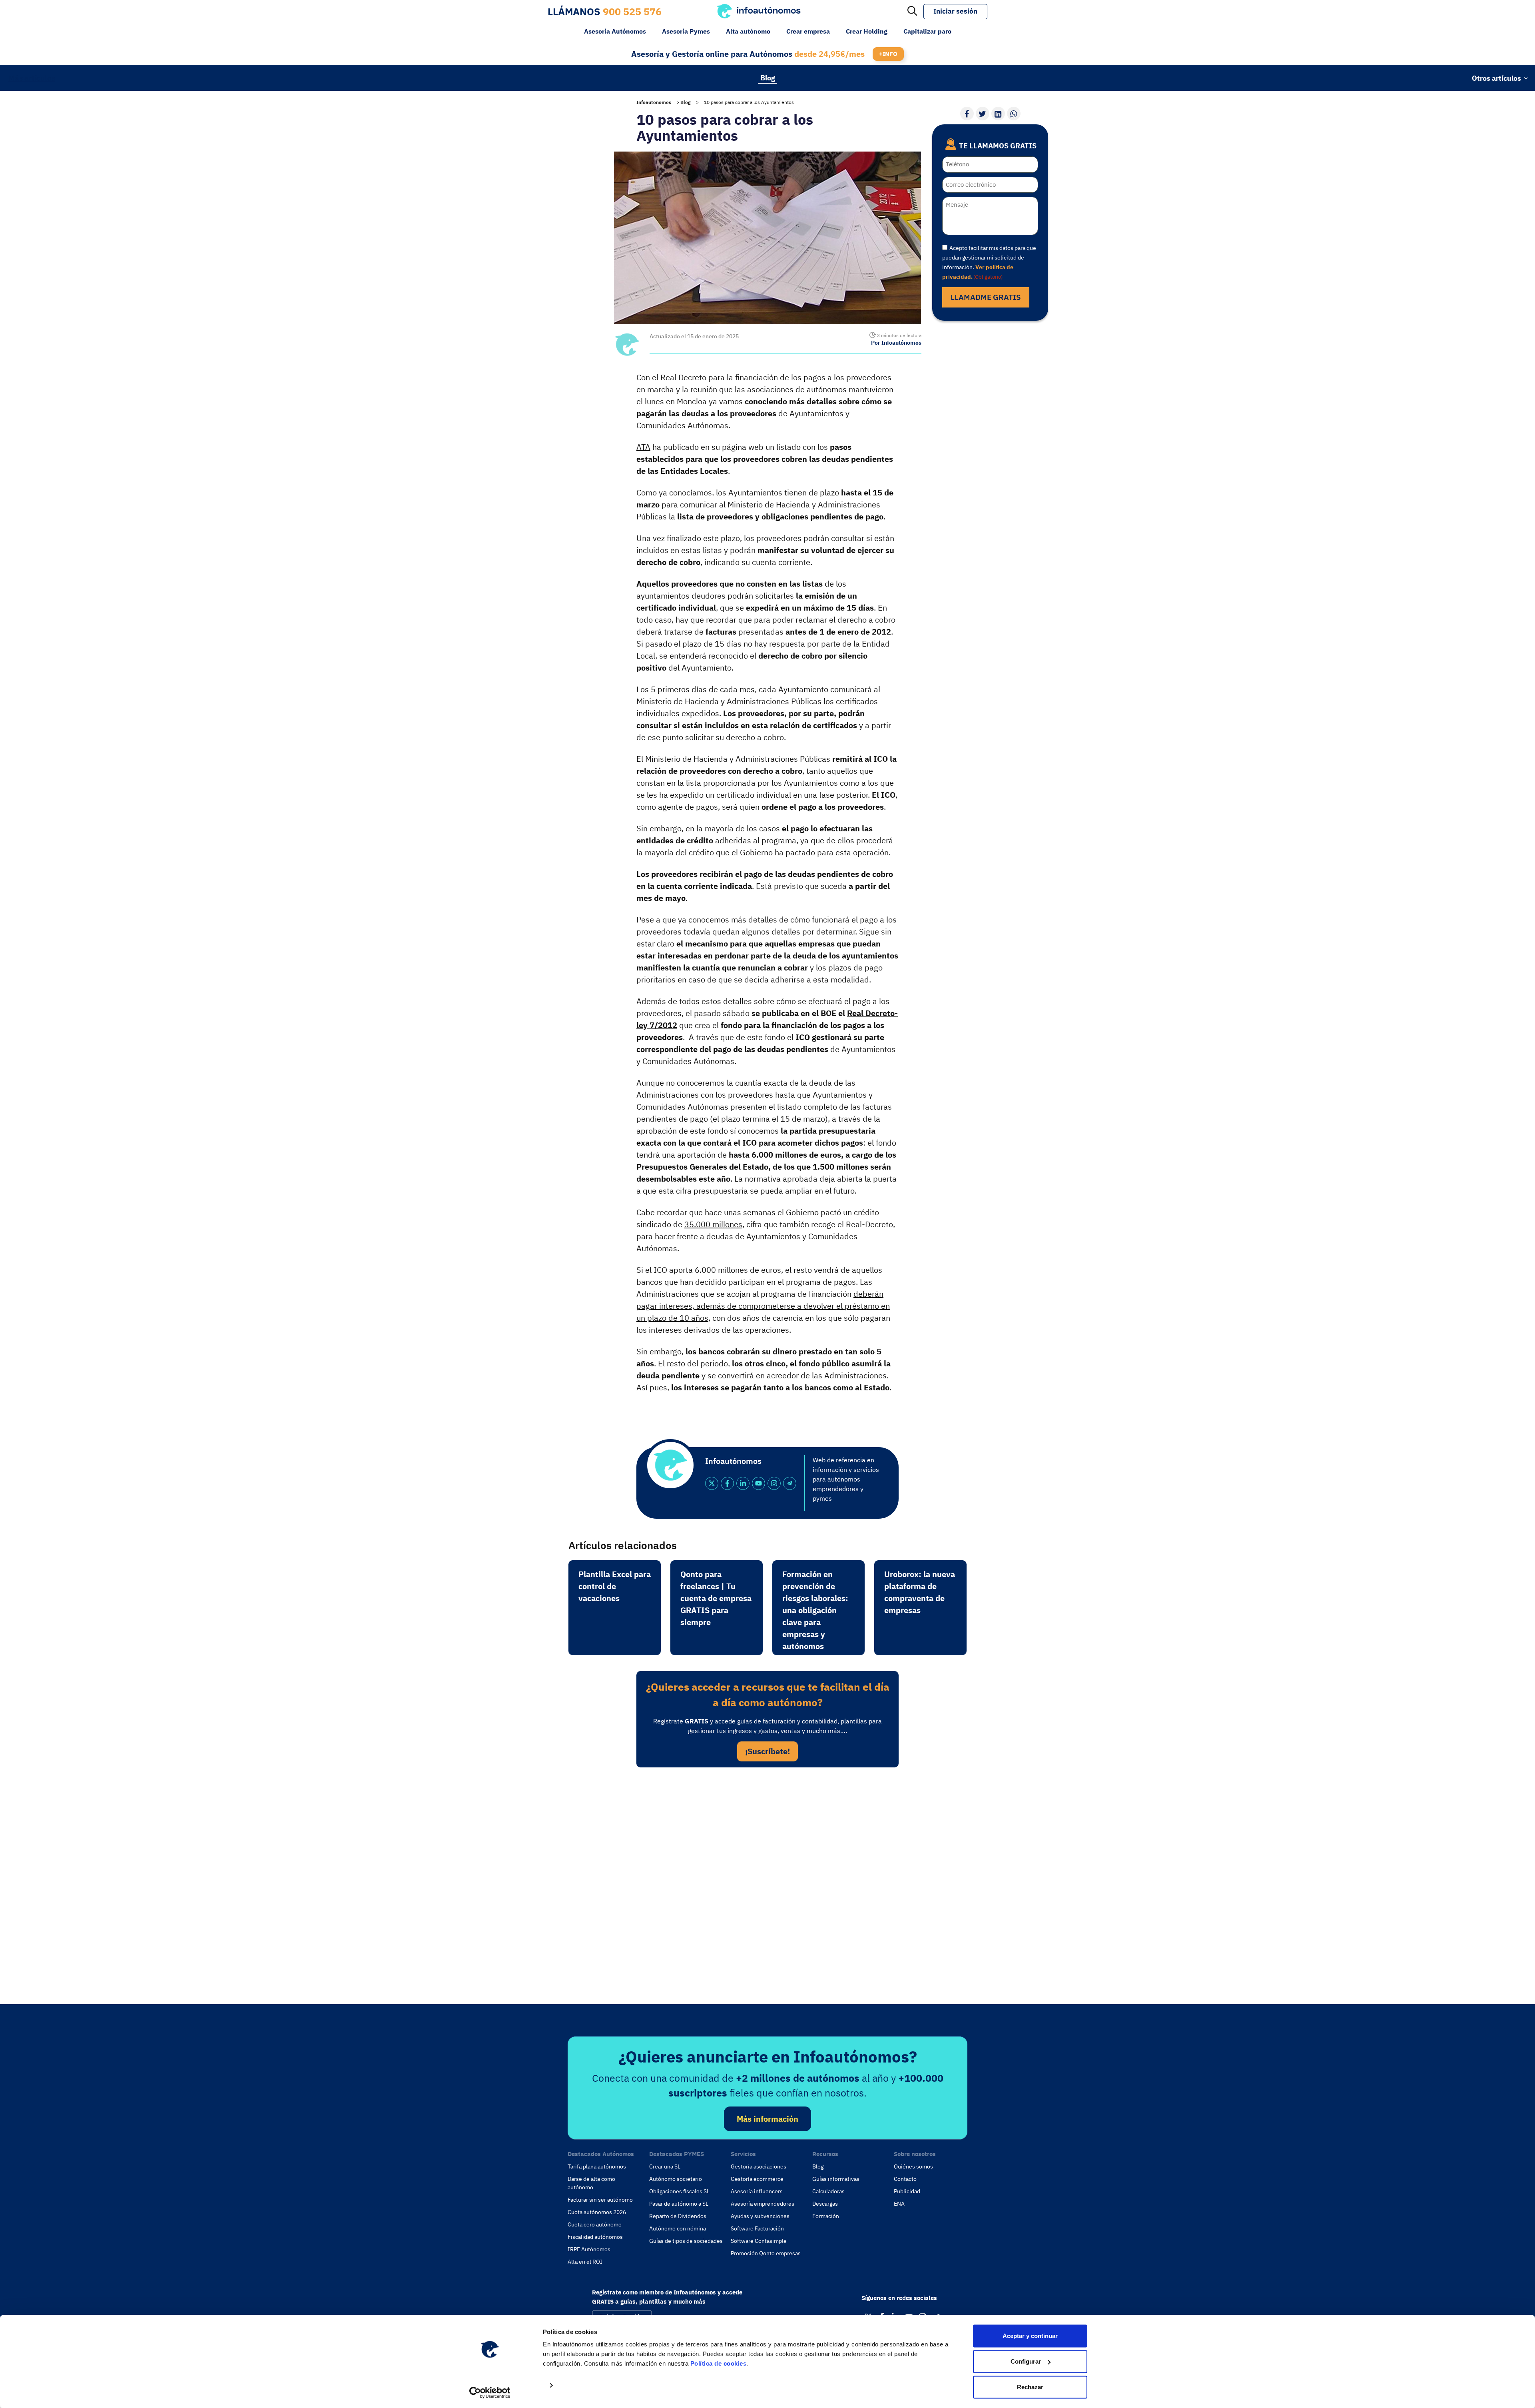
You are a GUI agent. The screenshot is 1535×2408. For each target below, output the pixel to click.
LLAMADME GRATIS (986, 297)
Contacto (905, 2179)
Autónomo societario (676, 2179)
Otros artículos (1496, 78)
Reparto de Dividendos (678, 2216)
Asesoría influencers (757, 2191)
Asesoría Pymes (686, 31)
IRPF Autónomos (589, 2249)
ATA (643, 447)
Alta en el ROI (585, 2262)
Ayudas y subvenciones (760, 2216)
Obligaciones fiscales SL (679, 2191)
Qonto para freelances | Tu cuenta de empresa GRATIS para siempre (716, 1598)
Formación (826, 2216)
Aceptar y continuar (1030, 2336)
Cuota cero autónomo (595, 2224)
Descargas (825, 2204)
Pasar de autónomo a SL (679, 2204)
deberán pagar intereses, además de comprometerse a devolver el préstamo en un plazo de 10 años (763, 1306)
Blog (768, 77)
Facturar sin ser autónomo (600, 2200)
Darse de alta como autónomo (591, 2183)
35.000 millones (713, 1224)
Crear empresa (808, 31)
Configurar (1026, 2361)
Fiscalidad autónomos (595, 2237)
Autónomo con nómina (678, 2228)
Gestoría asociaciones (759, 2166)
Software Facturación (757, 2228)
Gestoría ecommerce (757, 2179)
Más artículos (32, 78)
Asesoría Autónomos (615, 31)
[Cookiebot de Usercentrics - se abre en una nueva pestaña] (490, 2392)
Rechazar (1030, 2387)
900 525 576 (632, 11)
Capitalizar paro (927, 31)
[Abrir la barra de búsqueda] (912, 12)
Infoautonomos (654, 102)
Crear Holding (867, 31)
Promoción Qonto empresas (766, 2253)
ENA (899, 2204)
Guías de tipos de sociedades (686, 2241)
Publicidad (907, 2191)
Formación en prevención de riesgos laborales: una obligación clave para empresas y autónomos (815, 1610)
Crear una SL (665, 2166)
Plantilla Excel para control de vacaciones (615, 1586)
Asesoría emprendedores (763, 2204)
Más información (767, 2119)
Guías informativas (836, 2179)
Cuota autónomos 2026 (597, 2212)
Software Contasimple (759, 2241)
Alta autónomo (748, 31)
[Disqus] (767, 1883)
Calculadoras (828, 2191)
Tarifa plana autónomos (597, 2166)
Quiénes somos (913, 2166)
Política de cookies (719, 2363)
